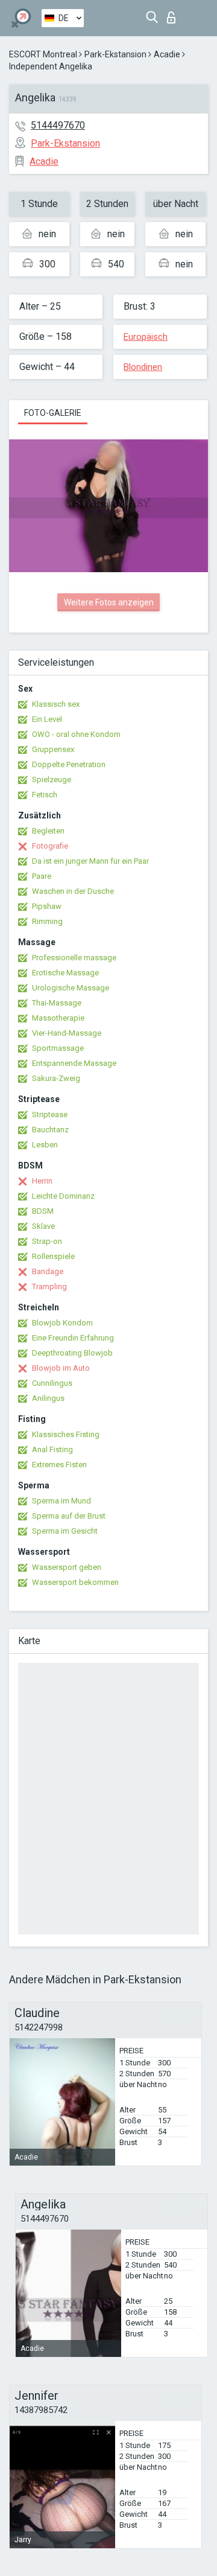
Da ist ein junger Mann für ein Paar (90, 861)
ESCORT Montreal (43, 54)
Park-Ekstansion (115, 54)
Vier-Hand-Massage (67, 1033)
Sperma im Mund (61, 1501)
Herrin (42, 1181)
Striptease (50, 1114)
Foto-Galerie (53, 413)
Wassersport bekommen (75, 1582)
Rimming (47, 921)
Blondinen (143, 367)
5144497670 (58, 125)
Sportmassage (58, 1048)
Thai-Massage (57, 1003)
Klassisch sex (56, 704)
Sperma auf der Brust (69, 1516)
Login (174, 14)
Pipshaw (47, 906)
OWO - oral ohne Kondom (76, 734)
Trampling (49, 1286)
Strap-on (47, 1241)
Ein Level (47, 719)
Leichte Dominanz (63, 1196)
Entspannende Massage (74, 1063)
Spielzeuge (52, 779)
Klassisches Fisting (66, 1434)
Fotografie (50, 846)
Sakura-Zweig (56, 1078)
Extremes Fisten (59, 1465)
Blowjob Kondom (62, 1323)
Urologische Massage (71, 988)
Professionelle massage (74, 958)
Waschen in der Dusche (73, 891)
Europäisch (146, 337)
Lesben (45, 1145)
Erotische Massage (65, 973)
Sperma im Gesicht (65, 1531)
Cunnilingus (52, 1383)
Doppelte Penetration (69, 764)
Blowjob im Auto (61, 1368)
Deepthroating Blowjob (72, 1353)
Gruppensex (53, 749)
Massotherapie (58, 1018)
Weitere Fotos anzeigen (109, 602)
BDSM (43, 1211)
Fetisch (45, 795)
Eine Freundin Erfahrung (73, 1338)
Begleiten (48, 831)
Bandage (48, 1271)
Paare (42, 876)
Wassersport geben (67, 1567)
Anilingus (48, 1398)
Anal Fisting (52, 1449)
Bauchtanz (50, 1130)
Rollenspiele (53, 1256)
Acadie (167, 54)
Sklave (43, 1226)
